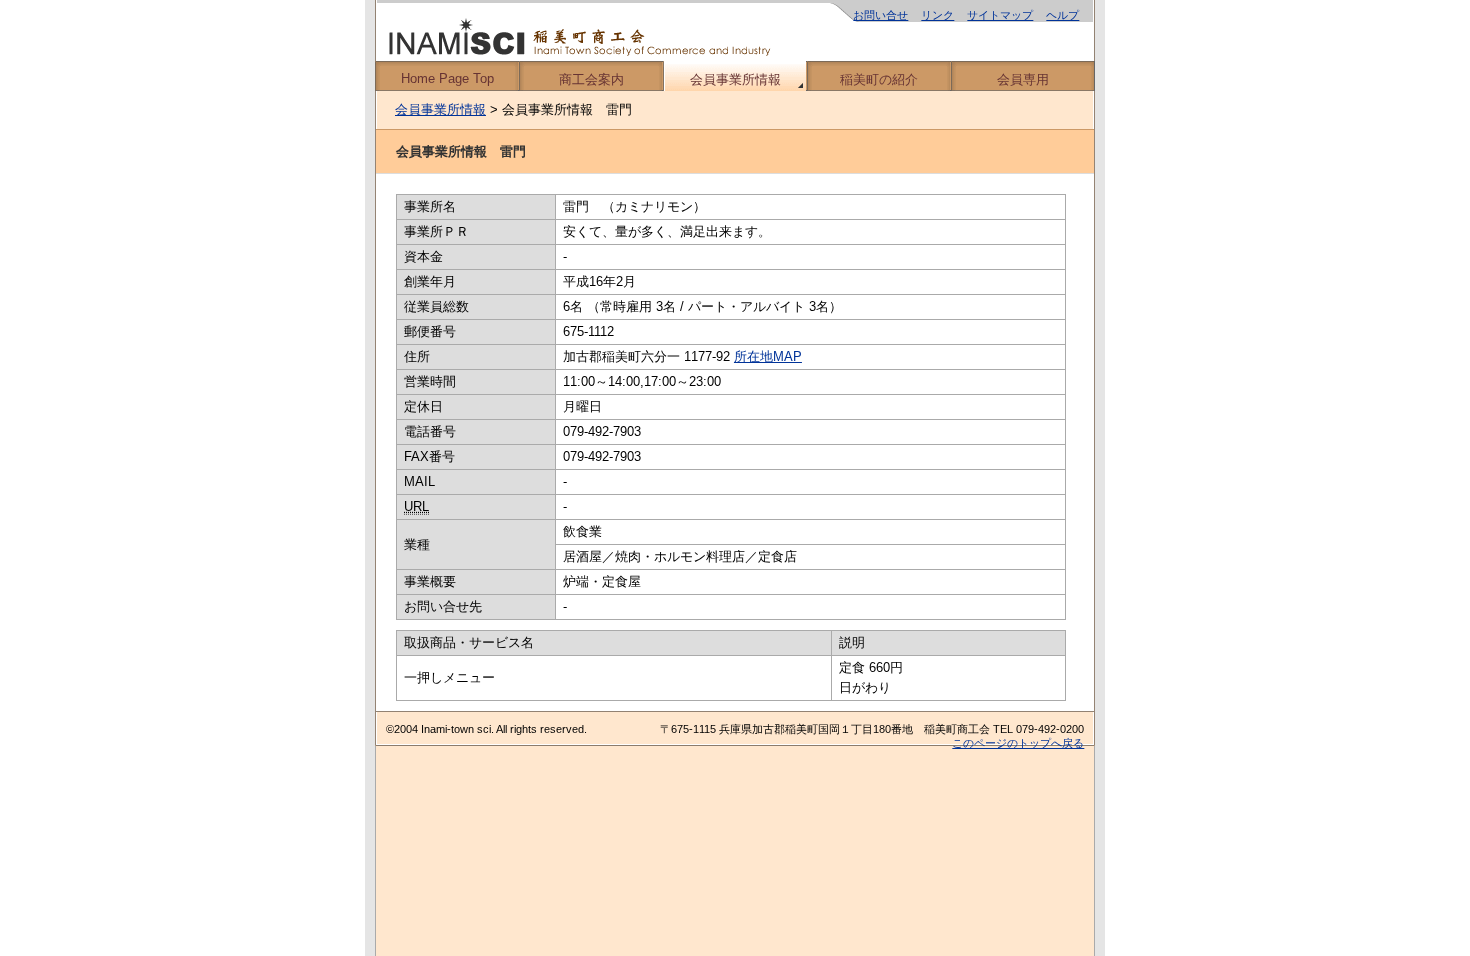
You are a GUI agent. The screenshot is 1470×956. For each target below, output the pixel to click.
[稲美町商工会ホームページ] (735, 30)
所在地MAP (768, 356)
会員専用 (1023, 79)
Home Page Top (447, 78)
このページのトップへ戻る (1018, 743)
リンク (937, 15)
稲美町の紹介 (879, 79)
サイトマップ (1000, 15)
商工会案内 (591, 79)
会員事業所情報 (735, 79)
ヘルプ (1062, 15)
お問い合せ (880, 15)
